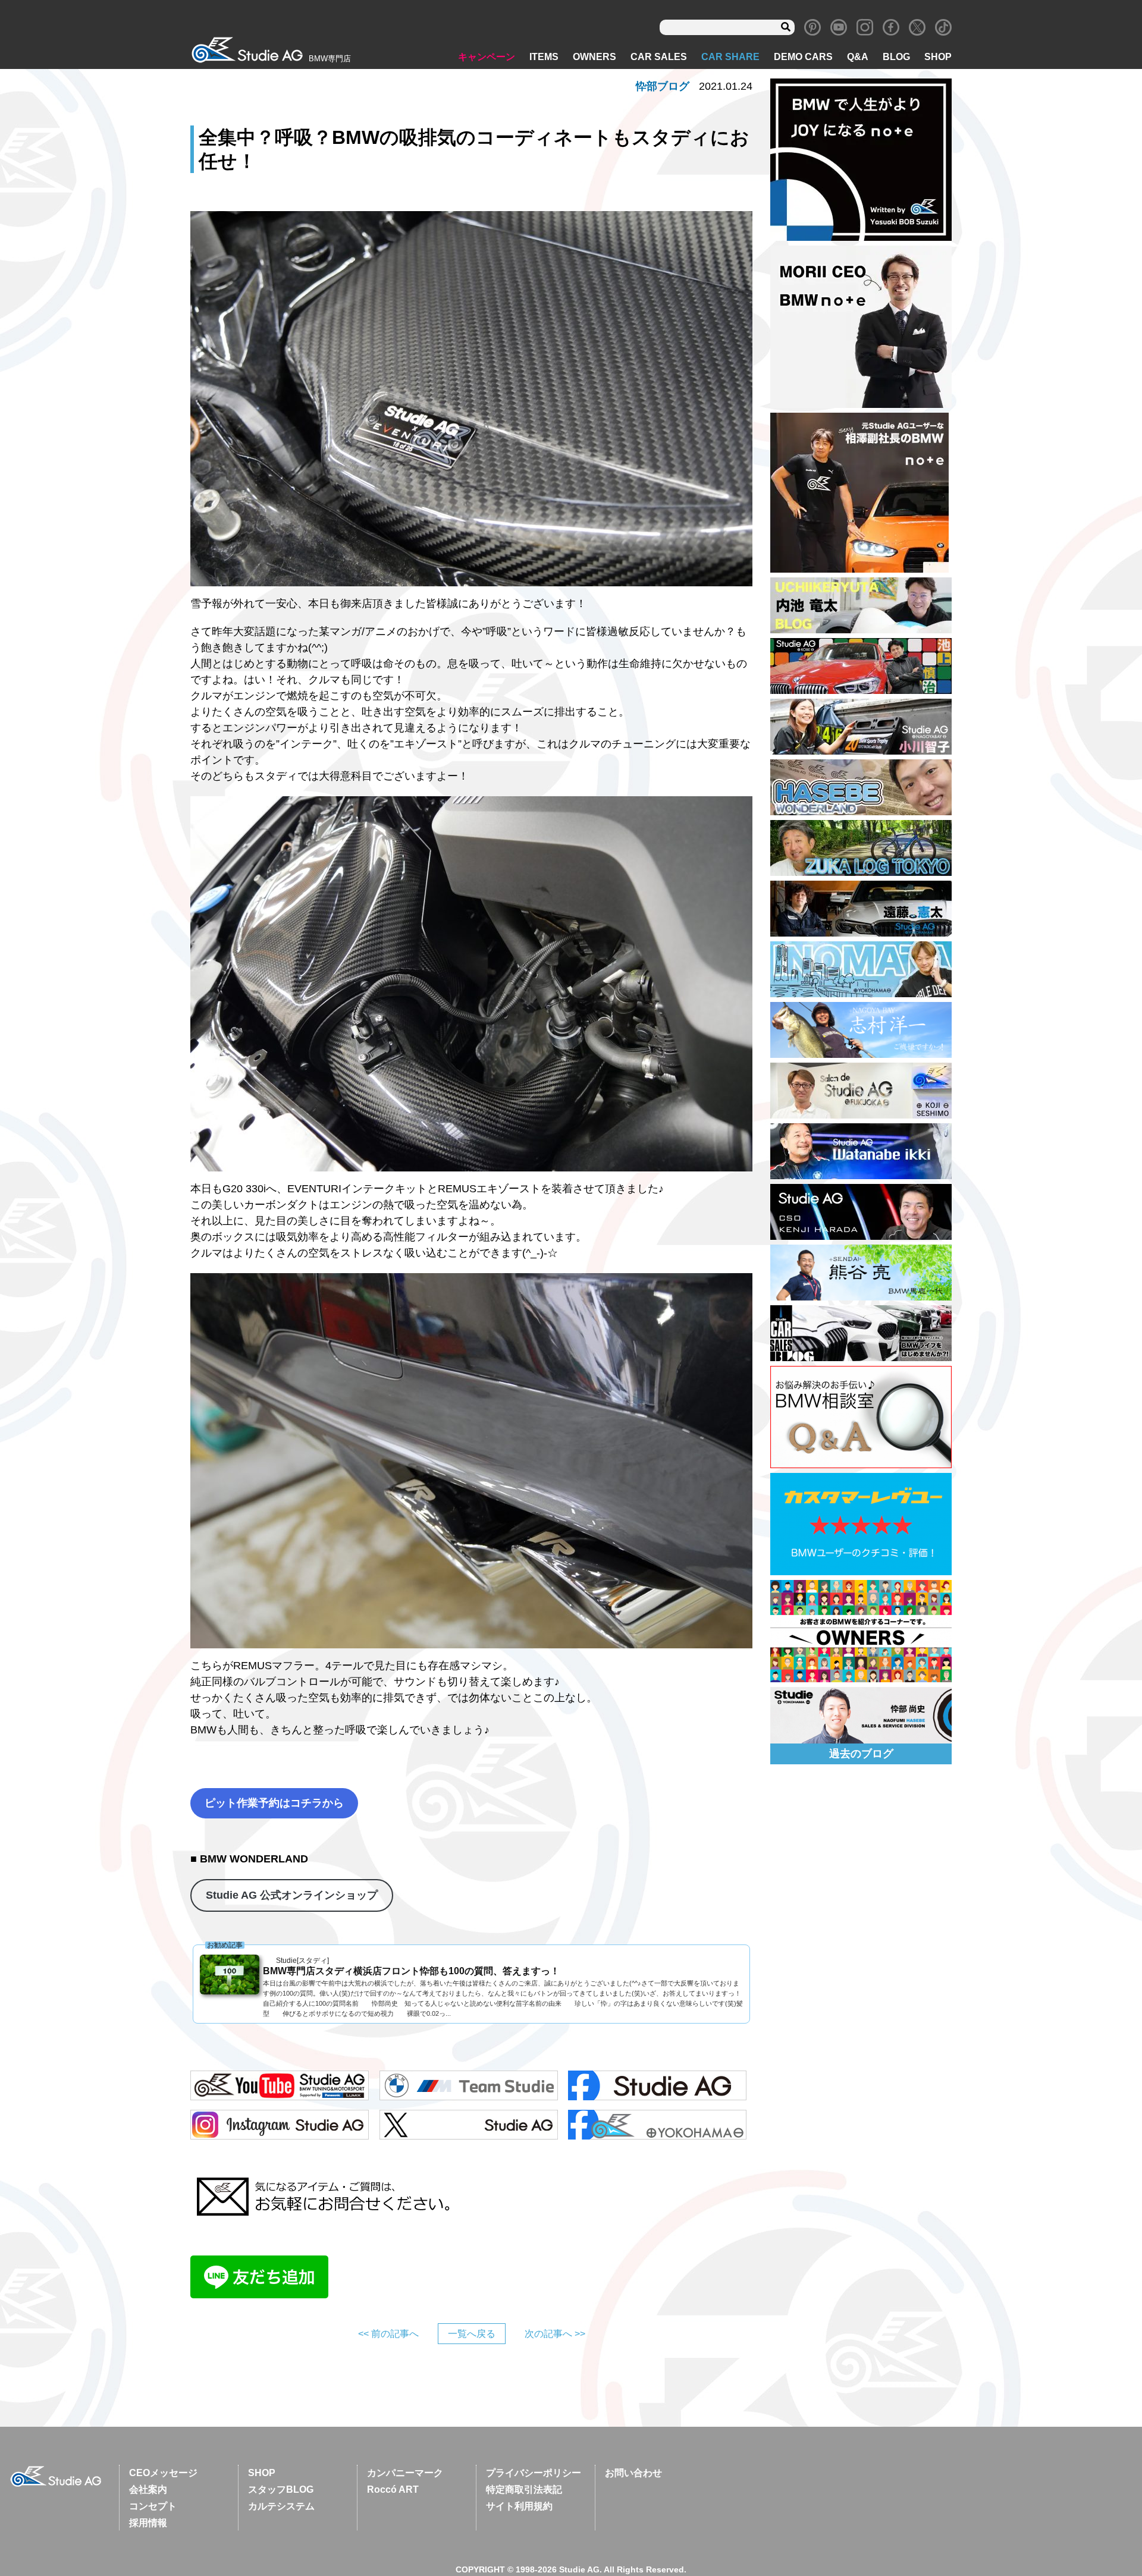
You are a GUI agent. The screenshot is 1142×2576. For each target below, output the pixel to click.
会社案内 (148, 2489)
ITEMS (544, 57)
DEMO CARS (803, 57)
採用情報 (148, 2523)
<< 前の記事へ (388, 2334)
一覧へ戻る (472, 2334)
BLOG (896, 57)
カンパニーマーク (405, 2473)
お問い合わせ (633, 2473)
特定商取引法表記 (524, 2489)
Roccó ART (393, 2489)
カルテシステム (281, 2506)
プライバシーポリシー (534, 2473)
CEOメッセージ (163, 2473)
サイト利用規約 (519, 2506)
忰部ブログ (663, 86)
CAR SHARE (730, 57)
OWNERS (594, 57)
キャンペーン (487, 57)
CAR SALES (659, 57)
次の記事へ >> (555, 2334)
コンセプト (153, 2506)
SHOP (938, 57)
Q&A (858, 57)
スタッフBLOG (281, 2489)
